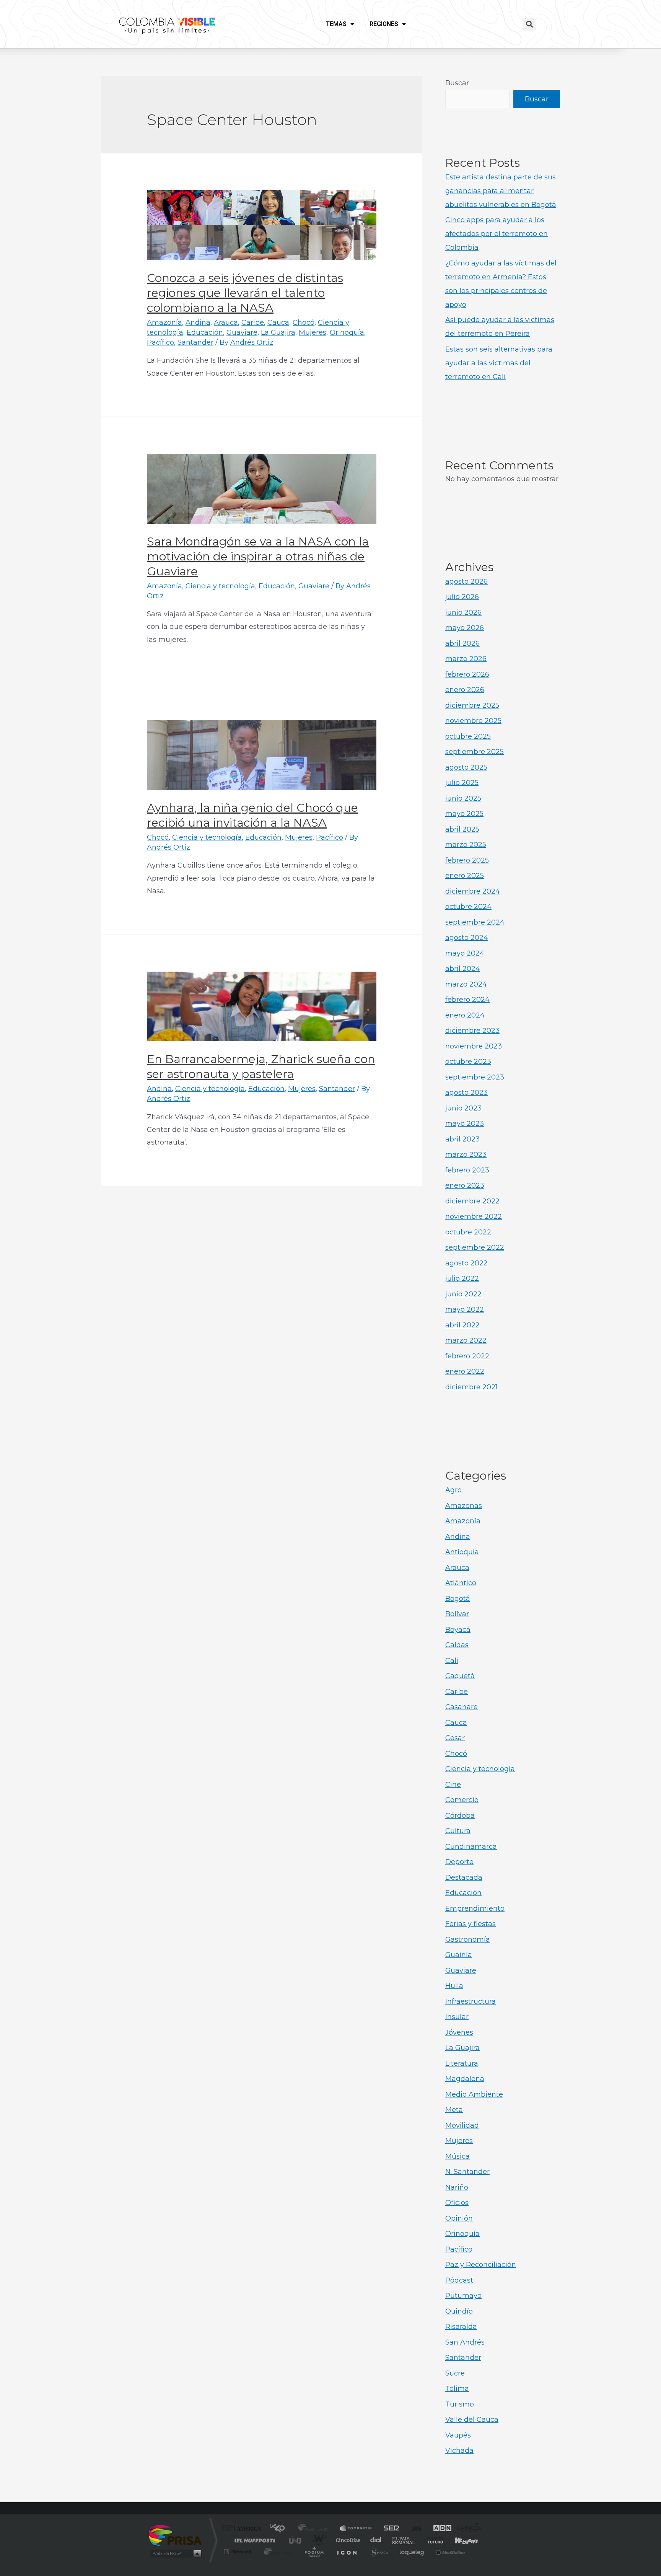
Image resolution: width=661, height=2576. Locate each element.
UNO (296, 2540)
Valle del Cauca (472, 2420)
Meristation (449, 2552)
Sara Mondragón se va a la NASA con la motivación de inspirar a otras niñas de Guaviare (258, 556)
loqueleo (412, 2552)
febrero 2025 (467, 860)
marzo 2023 (466, 1154)
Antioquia (462, 1552)
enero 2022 (465, 1371)
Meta (454, 2110)
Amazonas (464, 1506)
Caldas (457, 1645)
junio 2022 (463, 1294)
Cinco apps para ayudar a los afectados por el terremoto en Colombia (497, 234)
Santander (195, 342)
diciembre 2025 (472, 705)
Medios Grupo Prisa (175, 2553)
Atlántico (461, 1583)
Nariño (457, 2187)
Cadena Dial (376, 2540)
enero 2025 (465, 876)
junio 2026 (463, 612)
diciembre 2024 (473, 891)
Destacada (464, 1877)
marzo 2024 (466, 984)
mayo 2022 (465, 1309)
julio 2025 (462, 783)
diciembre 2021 (471, 1387)
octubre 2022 (468, 1232)
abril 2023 (462, 1139)
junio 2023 (463, 1108)
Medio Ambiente (474, 2094)
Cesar (455, 1738)
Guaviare (242, 332)
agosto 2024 (467, 938)
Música (457, 2156)
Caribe (253, 322)
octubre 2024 (468, 907)
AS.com (413, 2529)
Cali (452, 1661)
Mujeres (313, 332)
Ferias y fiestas (471, 1924)
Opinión (459, 2218)
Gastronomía (468, 1939)
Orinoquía (347, 332)
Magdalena (465, 2079)
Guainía (459, 1955)
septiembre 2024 (475, 922)
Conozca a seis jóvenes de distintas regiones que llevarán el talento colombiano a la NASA (245, 293)
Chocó (304, 322)
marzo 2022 (466, 1340)
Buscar (457, 83)
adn (439, 2529)
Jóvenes (459, 2032)
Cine (453, 1785)
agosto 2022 (466, 1263)
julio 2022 (462, 1278)
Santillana (316, 2529)
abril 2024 (463, 969)
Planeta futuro (432, 2540)
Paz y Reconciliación (481, 2265)
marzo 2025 (466, 845)
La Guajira (278, 332)
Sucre (455, 2373)
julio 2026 (462, 597)
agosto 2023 (466, 1093)
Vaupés (458, 2435)
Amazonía (164, 322)
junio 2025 (463, 798)
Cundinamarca (471, 1847)
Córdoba (460, 1816)
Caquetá (460, 1676)
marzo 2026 (466, 659)
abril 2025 (462, 829)
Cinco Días (347, 2540)
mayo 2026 (465, 628)
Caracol (467, 2529)
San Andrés (465, 2342)
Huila (454, 1986)
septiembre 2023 (475, 1077)
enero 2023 (465, 1185)
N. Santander (467, 2172)
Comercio (462, 1800)
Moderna (276, 2552)
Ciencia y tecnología (220, 586)
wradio (318, 2540)
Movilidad (462, 2125)
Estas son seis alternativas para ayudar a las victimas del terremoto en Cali (499, 363)
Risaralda (461, 2327)
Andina (198, 322)
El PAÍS (243, 2529)
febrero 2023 (467, 1170)
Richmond (238, 2552)
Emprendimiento (475, 1908)
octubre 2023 (468, 1062)
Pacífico (160, 342)
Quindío (459, 2311)
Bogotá (458, 1599)
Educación (205, 332)
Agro (453, 1490)
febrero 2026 (467, 674)
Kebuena (460, 2540)
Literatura (462, 2063)
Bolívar (457, 1614)
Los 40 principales (280, 2529)
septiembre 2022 (475, 1247)
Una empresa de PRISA (175, 2535)
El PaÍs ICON (347, 2552)
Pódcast (459, 2280)
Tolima (457, 2389)
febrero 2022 (467, 1356)
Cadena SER (389, 2529)
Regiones (384, 24)
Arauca (226, 322)
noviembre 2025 (473, 721)
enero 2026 (465, 690)
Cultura (458, 1831)
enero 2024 (465, 1015)
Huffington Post (253, 2540)
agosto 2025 (466, 767)
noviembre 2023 (474, 1046)
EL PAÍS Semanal (404, 2540)
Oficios (457, 2203)
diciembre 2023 (472, 1031)
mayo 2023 (465, 1124)
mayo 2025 (464, 814)
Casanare (462, 1707)
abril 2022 (462, 1325)
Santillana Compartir (356, 2529)
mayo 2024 (465, 953)
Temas (336, 24)
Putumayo (463, 2296)
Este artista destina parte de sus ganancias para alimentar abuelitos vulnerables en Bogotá (501, 191)
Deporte (459, 1862)
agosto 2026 (466, 581)
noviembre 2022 (474, 1216)
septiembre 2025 (475, 752)
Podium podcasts (314, 2552)
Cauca (278, 322)
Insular (457, 2017)
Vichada (459, 2451)
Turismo (460, 2404)
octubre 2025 (468, 736)
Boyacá (458, 1630)
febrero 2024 (467, 1000)
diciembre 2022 (472, 1201)
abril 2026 (462, 643)
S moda (379, 2552)
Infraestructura (471, 2001)
